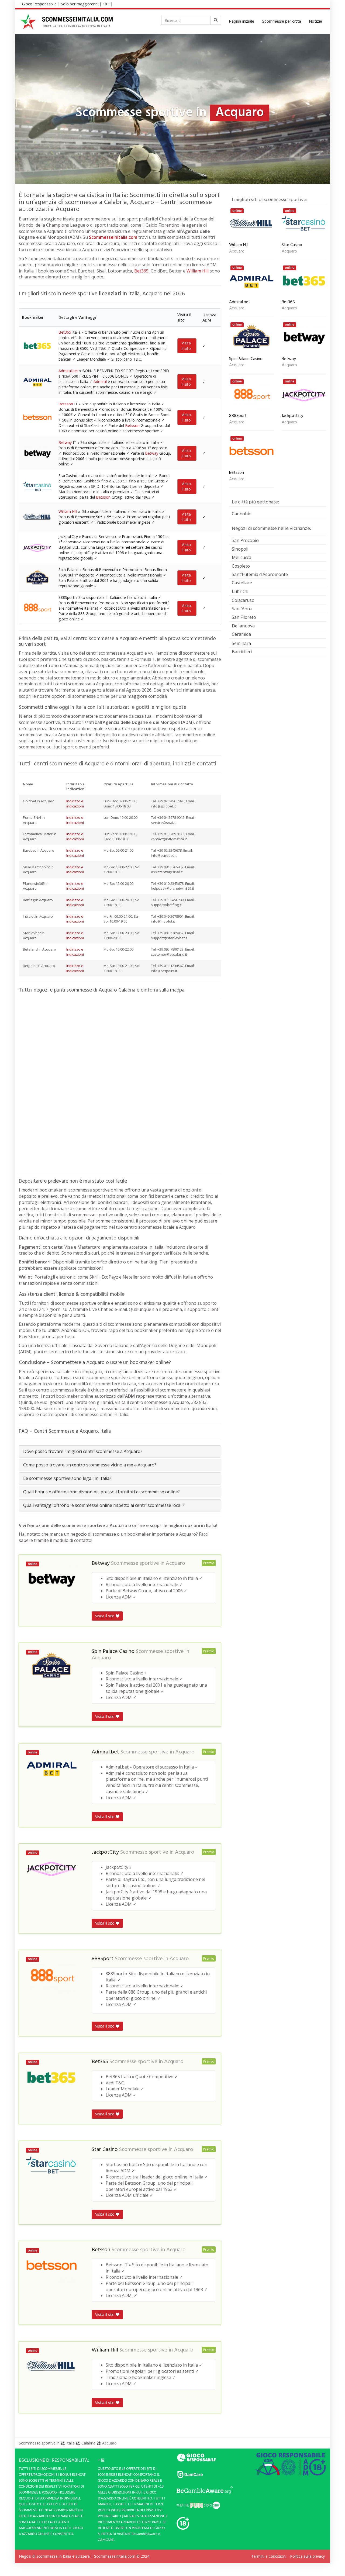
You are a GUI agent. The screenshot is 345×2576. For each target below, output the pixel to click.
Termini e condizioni (269, 2556)
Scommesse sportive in (39, 2443)
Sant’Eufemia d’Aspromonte (260, 574)
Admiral (100, 381)
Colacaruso (243, 600)
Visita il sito (186, 346)
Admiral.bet (68, 371)
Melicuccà (241, 557)
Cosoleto (241, 566)
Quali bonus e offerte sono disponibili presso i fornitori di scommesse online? (101, 1492)
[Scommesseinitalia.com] (67, 22)
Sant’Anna (242, 609)
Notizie (316, 22)
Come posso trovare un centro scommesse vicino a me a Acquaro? (90, 1465)
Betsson (66, 404)
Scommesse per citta (282, 22)
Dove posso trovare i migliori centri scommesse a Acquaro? (83, 1451)
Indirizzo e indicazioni (75, 804)
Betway (65, 442)
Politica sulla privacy (307, 2556)
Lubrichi (240, 591)
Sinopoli (240, 549)
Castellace (242, 583)
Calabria (88, 2443)
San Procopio (245, 540)
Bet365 (141, 271)
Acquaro (175, 1563)
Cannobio (242, 514)
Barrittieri (242, 652)
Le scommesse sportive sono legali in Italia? (67, 1478)
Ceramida (241, 634)
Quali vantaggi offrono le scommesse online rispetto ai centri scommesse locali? (104, 1505)
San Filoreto (244, 617)
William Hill (198, 271)
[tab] (120, 1451)
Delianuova (243, 626)
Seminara (241, 643)
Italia (70, 2443)
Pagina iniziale (242, 22)
